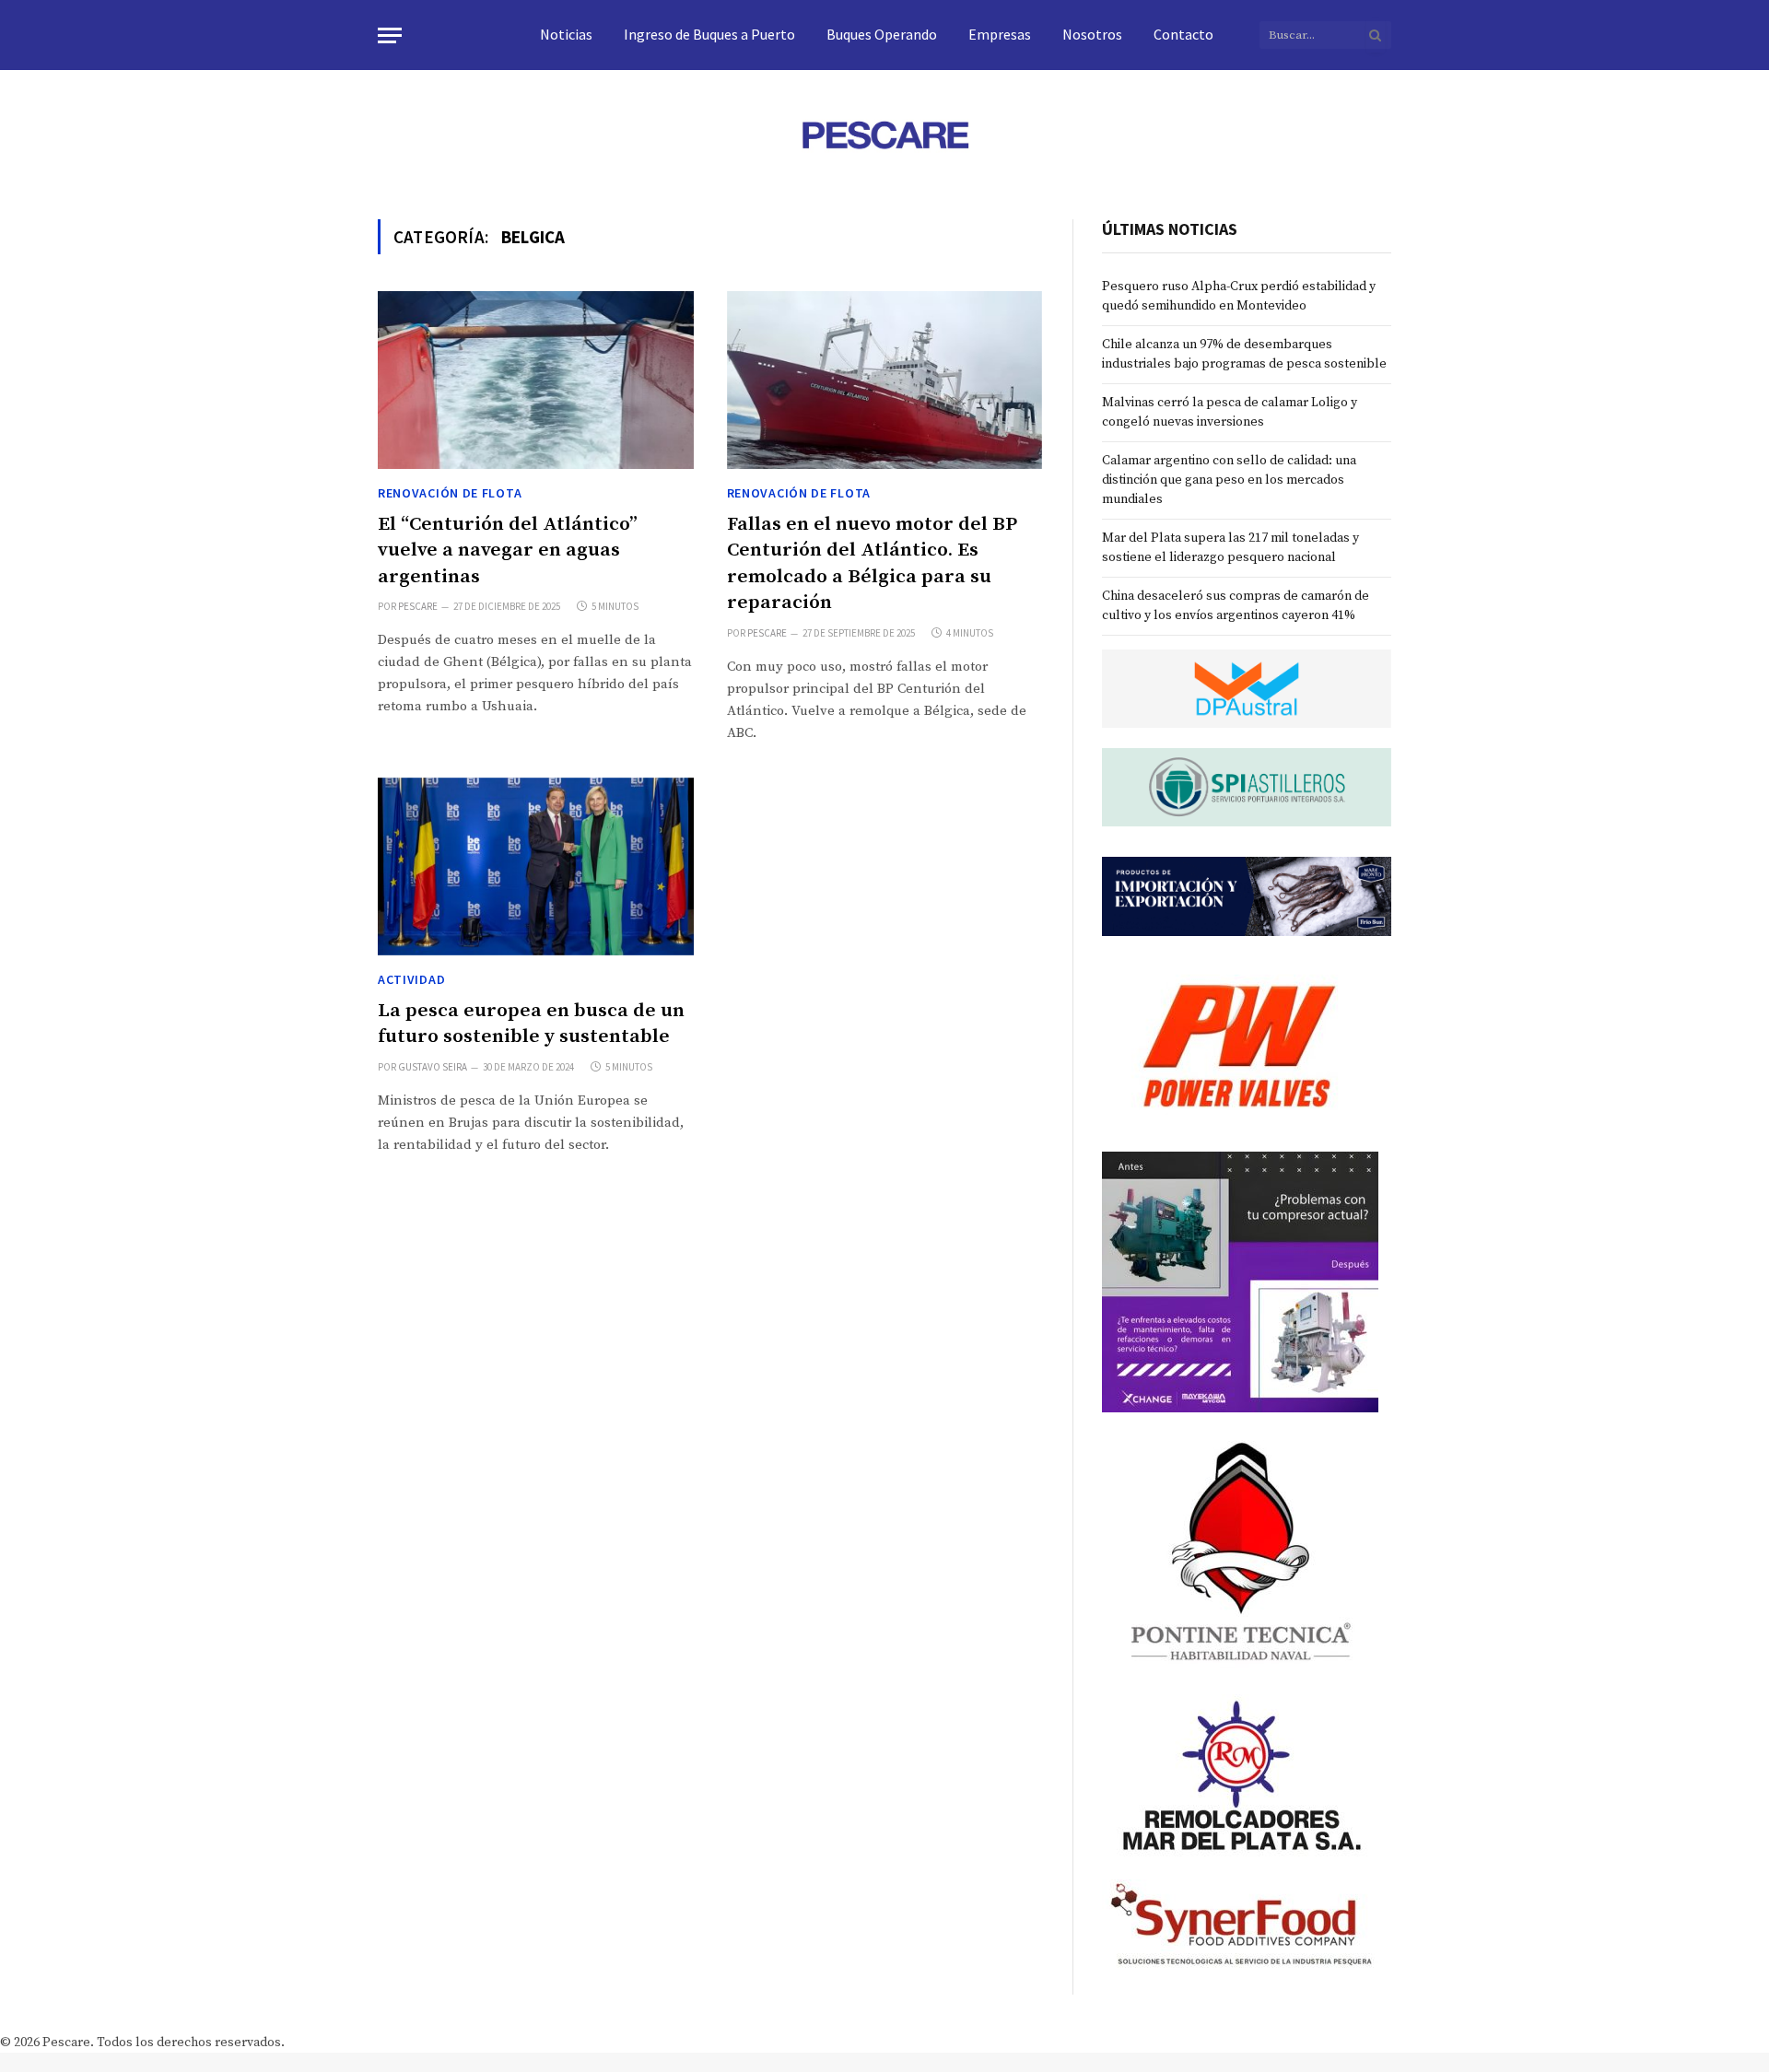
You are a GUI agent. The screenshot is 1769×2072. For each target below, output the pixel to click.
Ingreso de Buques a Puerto (709, 34)
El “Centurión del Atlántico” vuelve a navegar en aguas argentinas (508, 550)
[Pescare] (884, 135)
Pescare (418, 606)
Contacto (1183, 34)
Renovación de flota (450, 493)
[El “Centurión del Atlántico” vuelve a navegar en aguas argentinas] (536, 380)
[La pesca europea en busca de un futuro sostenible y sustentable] (536, 866)
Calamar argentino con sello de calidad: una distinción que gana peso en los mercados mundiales (1229, 480)
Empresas (1000, 34)
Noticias (566, 34)
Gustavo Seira (433, 1067)
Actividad (411, 979)
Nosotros (1092, 34)
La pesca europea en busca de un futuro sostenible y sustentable (531, 1024)
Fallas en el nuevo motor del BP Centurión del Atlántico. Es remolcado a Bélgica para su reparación (872, 564)
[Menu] (390, 35)
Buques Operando (882, 34)
